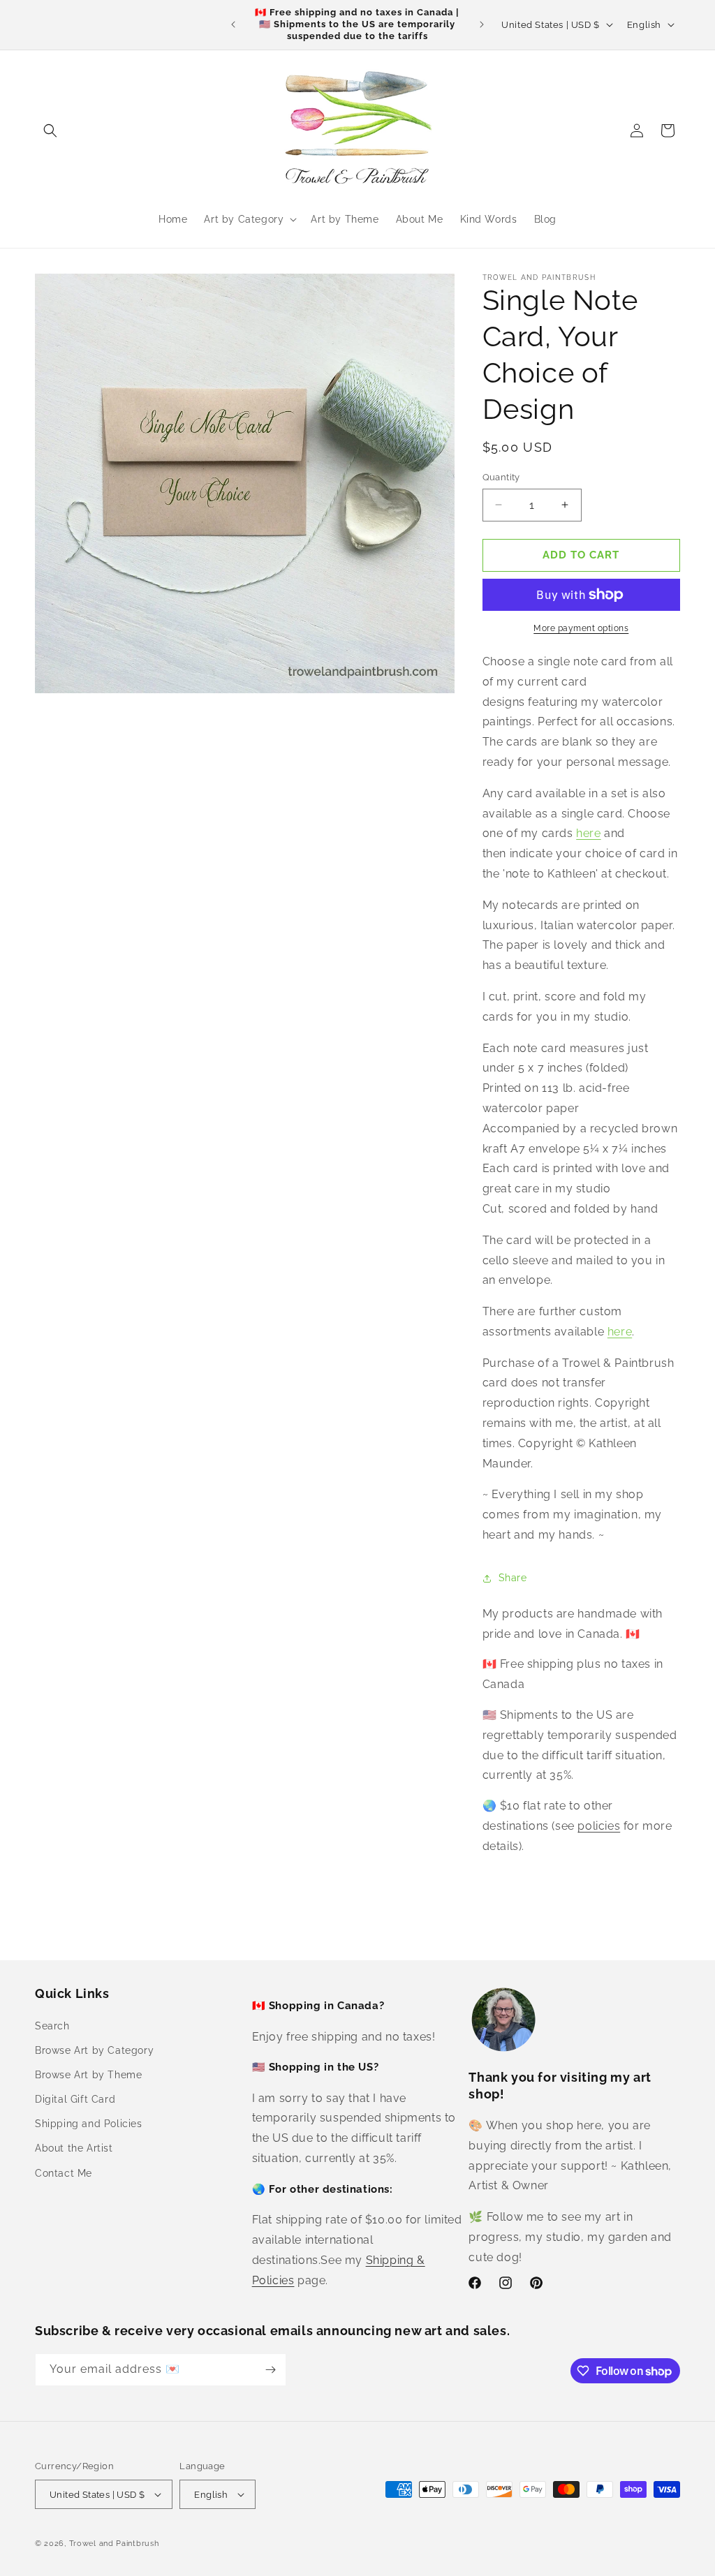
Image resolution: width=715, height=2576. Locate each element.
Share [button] (513, 1578)
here (588, 833)
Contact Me (64, 2173)
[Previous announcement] (233, 24)
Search (52, 2026)
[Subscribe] (270, 2370)
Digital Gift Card (75, 2099)
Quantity (501, 477)
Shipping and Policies (89, 2124)
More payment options (581, 628)
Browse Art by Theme (88, 2075)
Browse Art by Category (94, 2050)
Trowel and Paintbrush (114, 2544)
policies (599, 1826)
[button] (50, 131)
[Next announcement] (482, 24)
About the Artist (74, 2148)
